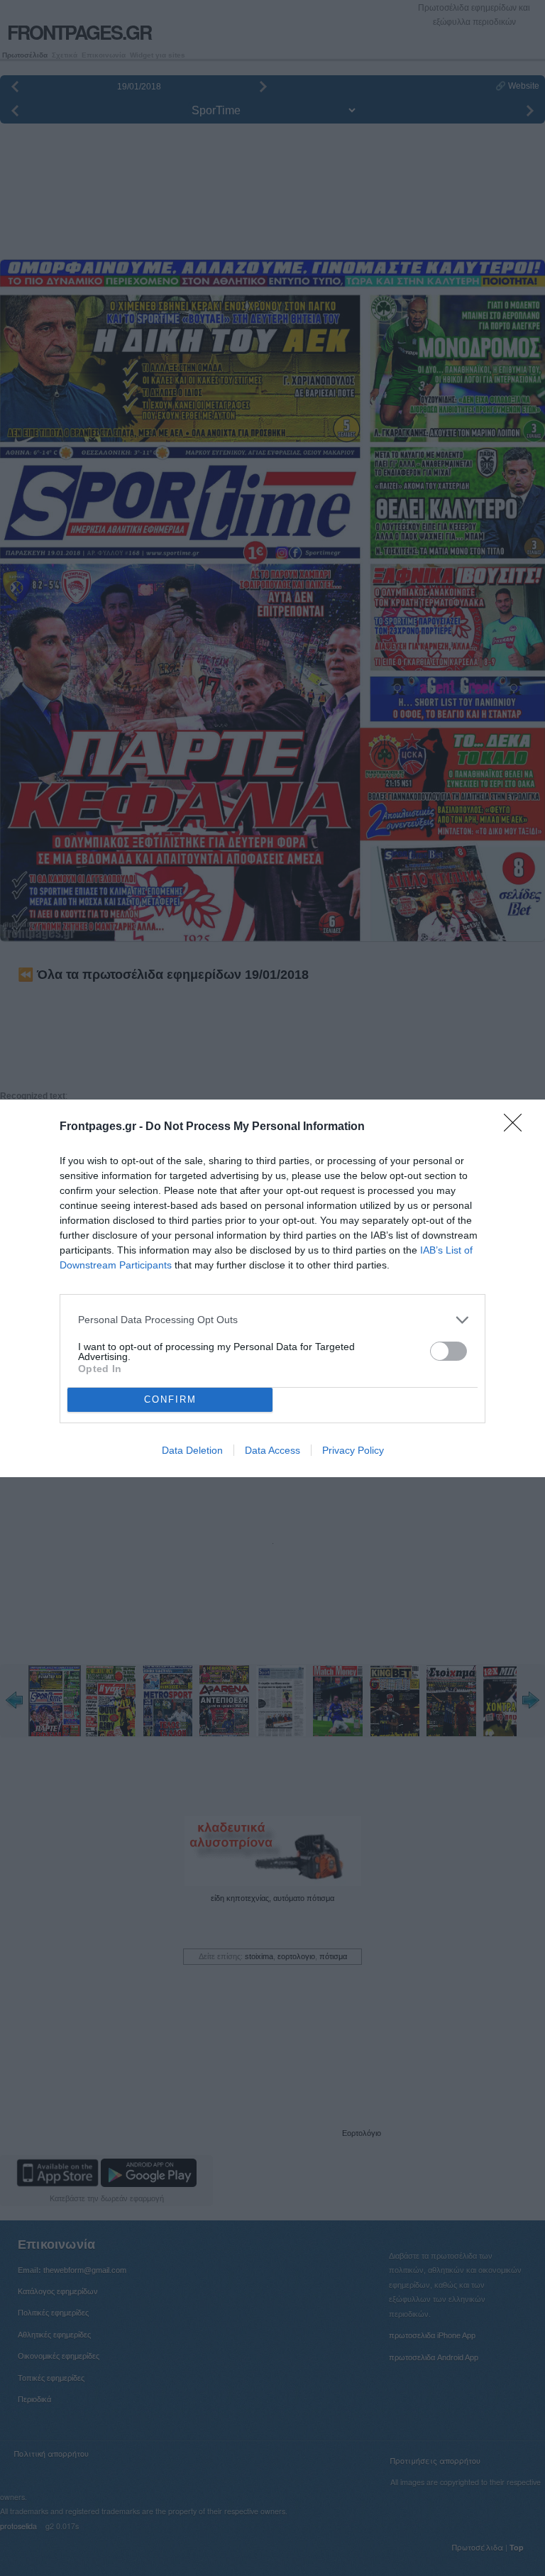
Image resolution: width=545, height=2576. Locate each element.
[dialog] (272, 1288)
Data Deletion (192, 1450)
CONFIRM (170, 1399)
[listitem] (272, 1320)
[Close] (517, 1127)
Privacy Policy (353, 1450)
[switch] (448, 1351)
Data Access (272, 1450)
